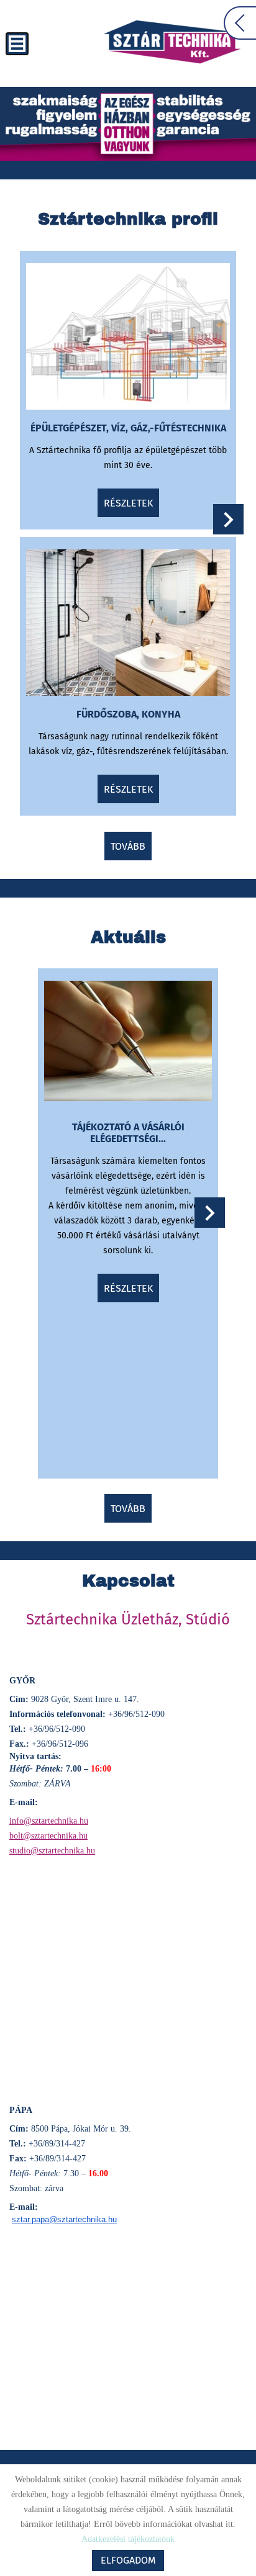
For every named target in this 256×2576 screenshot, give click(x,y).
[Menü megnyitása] (17, 44)
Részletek (128, 503)
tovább (128, 846)
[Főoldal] (172, 42)
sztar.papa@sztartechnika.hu (64, 2219)
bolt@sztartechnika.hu (48, 1836)
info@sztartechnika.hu (49, 1821)
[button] (228, 519)
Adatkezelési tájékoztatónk (128, 2539)
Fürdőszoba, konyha (128, 714)
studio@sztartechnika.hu (52, 1851)
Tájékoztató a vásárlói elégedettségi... (128, 1133)
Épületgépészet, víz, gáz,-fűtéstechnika (128, 428)
